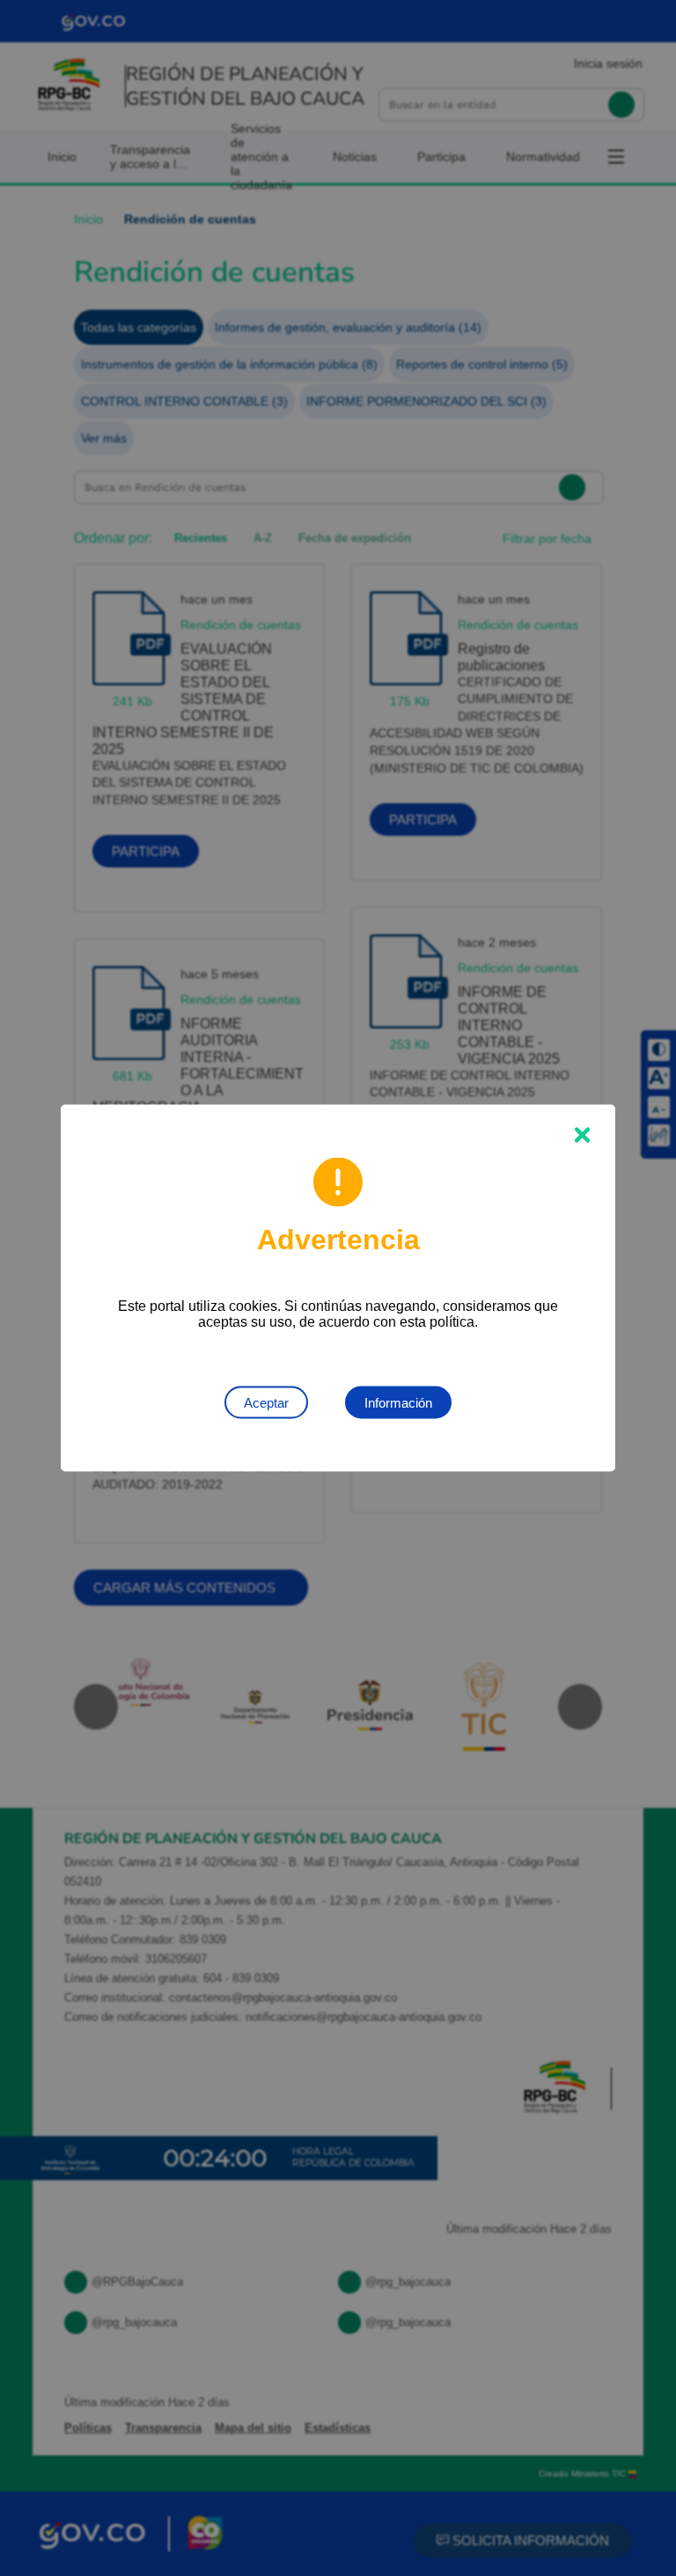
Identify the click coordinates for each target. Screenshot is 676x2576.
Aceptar (266, 1403)
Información (398, 1403)
